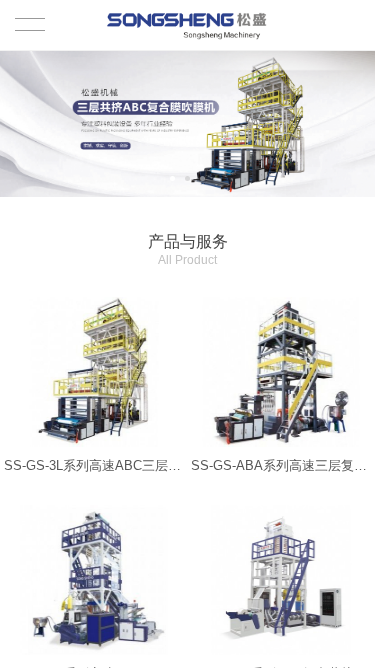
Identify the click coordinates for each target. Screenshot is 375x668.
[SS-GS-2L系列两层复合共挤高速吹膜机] (281, 580)
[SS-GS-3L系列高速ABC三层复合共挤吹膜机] (94, 372)
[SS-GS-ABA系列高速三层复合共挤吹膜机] (281, 372)
